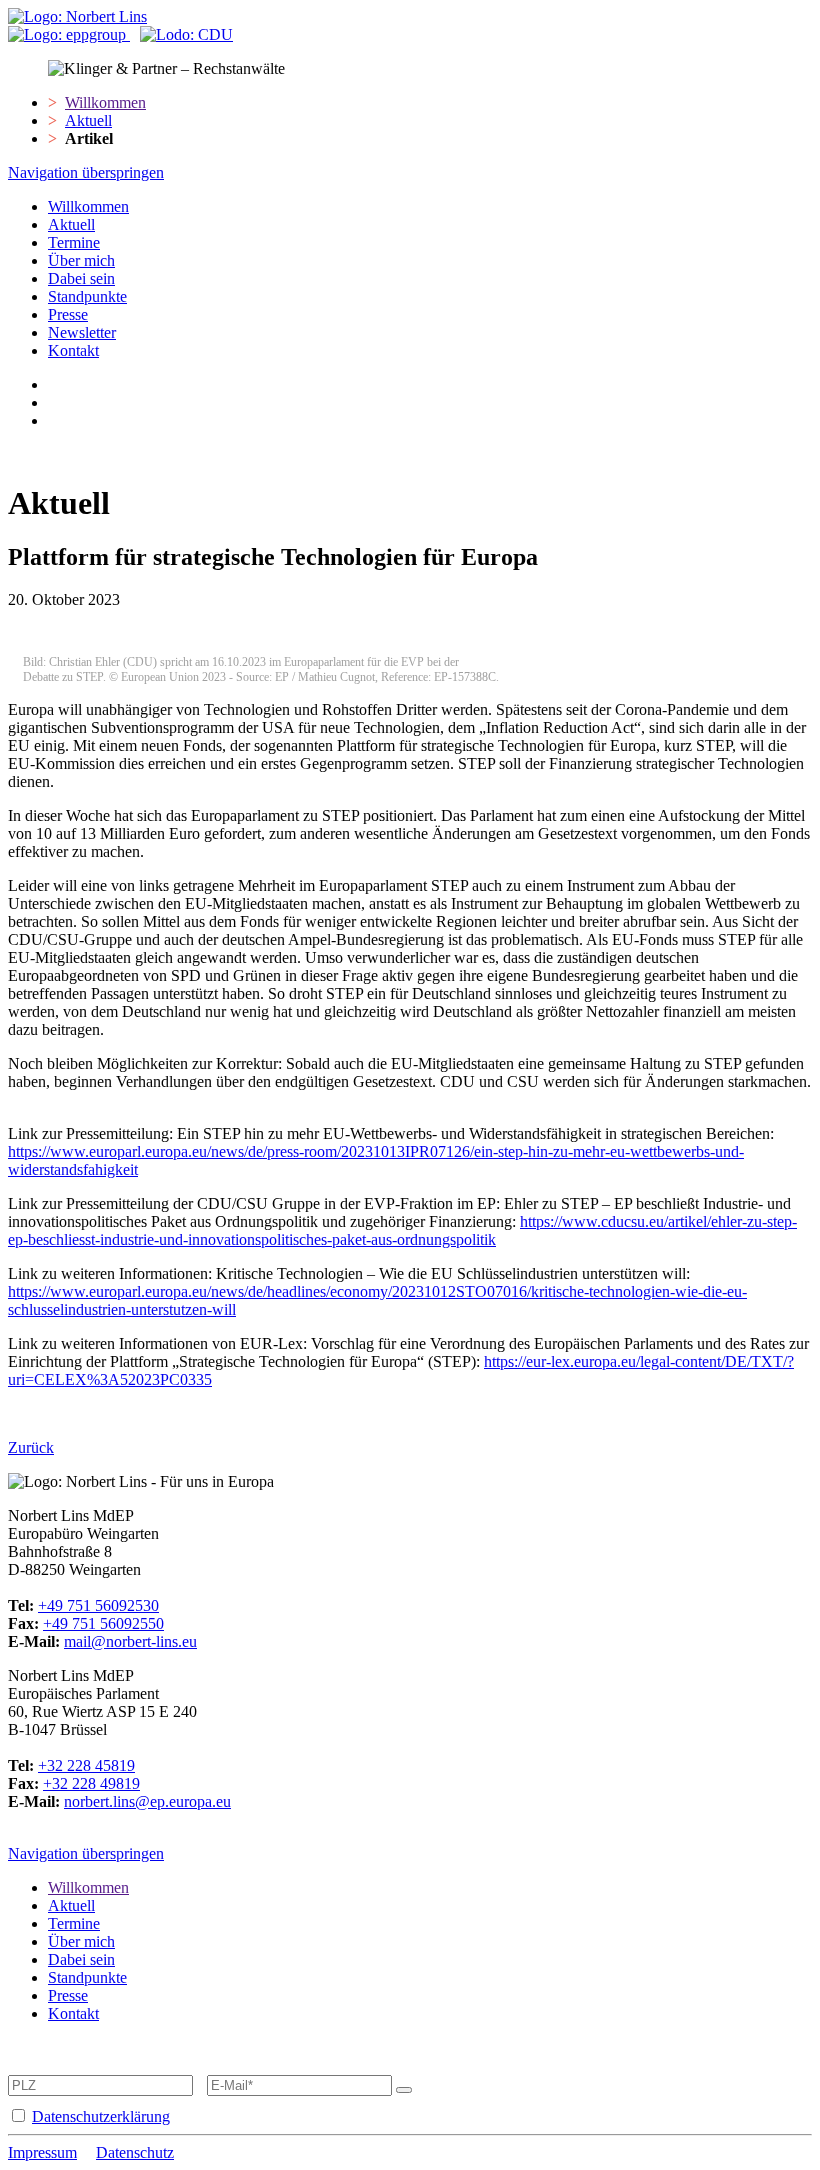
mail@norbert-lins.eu (130, 1641)
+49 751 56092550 (103, 1623)
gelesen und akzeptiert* (179, 2116)
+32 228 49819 (91, 1783)
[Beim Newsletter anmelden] (404, 2090)
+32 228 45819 (86, 1765)
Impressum (42, 2152)
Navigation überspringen (86, 172)
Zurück (31, 1447)
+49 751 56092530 (98, 1605)
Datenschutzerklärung (101, 2116)
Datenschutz (135, 2152)
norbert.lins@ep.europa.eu (147, 1801)
